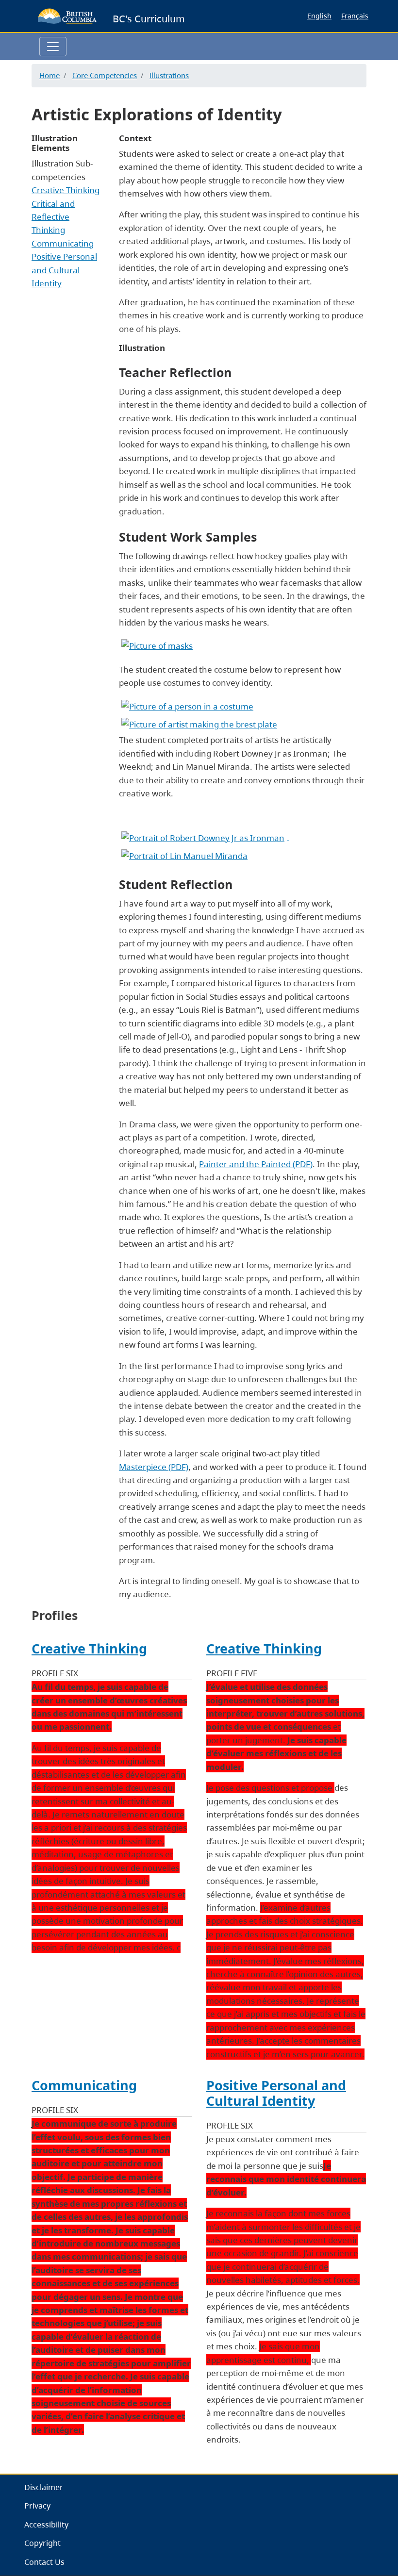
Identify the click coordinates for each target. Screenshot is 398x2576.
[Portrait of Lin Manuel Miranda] (184, 855)
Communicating (63, 243)
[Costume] (187, 705)
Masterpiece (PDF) (154, 1467)
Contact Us (44, 2562)
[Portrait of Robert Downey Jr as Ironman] (204, 837)
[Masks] (157, 645)
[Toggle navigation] (53, 47)
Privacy (37, 2506)
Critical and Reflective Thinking (53, 217)
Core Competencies (105, 75)
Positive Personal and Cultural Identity (64, 270)
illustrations (169, 75)
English (319, 16)
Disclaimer (44, 2487)
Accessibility (46, 2525)
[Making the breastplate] (199, 723)
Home (50, 75)
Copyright (42, 2543)
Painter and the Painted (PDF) (256, 1164)
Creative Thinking (66, 190)
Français (355, 16)
